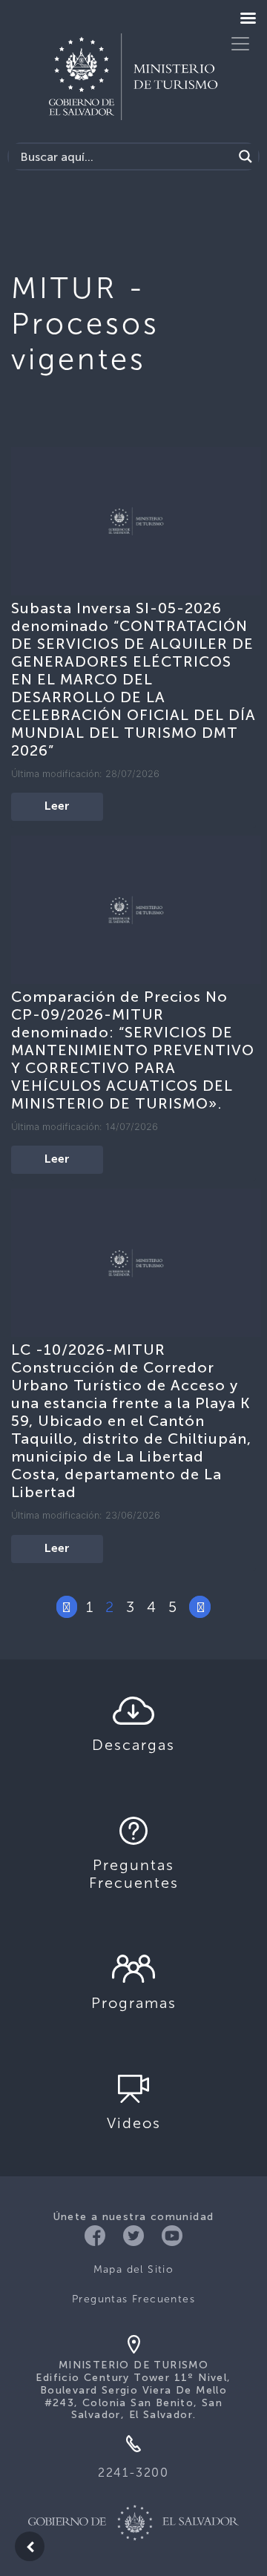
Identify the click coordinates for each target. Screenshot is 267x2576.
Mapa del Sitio (134, 2269)
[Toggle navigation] (240, 44)
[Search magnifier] (245, 156)
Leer (57, 807)
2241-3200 (133, 2473)
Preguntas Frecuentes (133, 2299)
